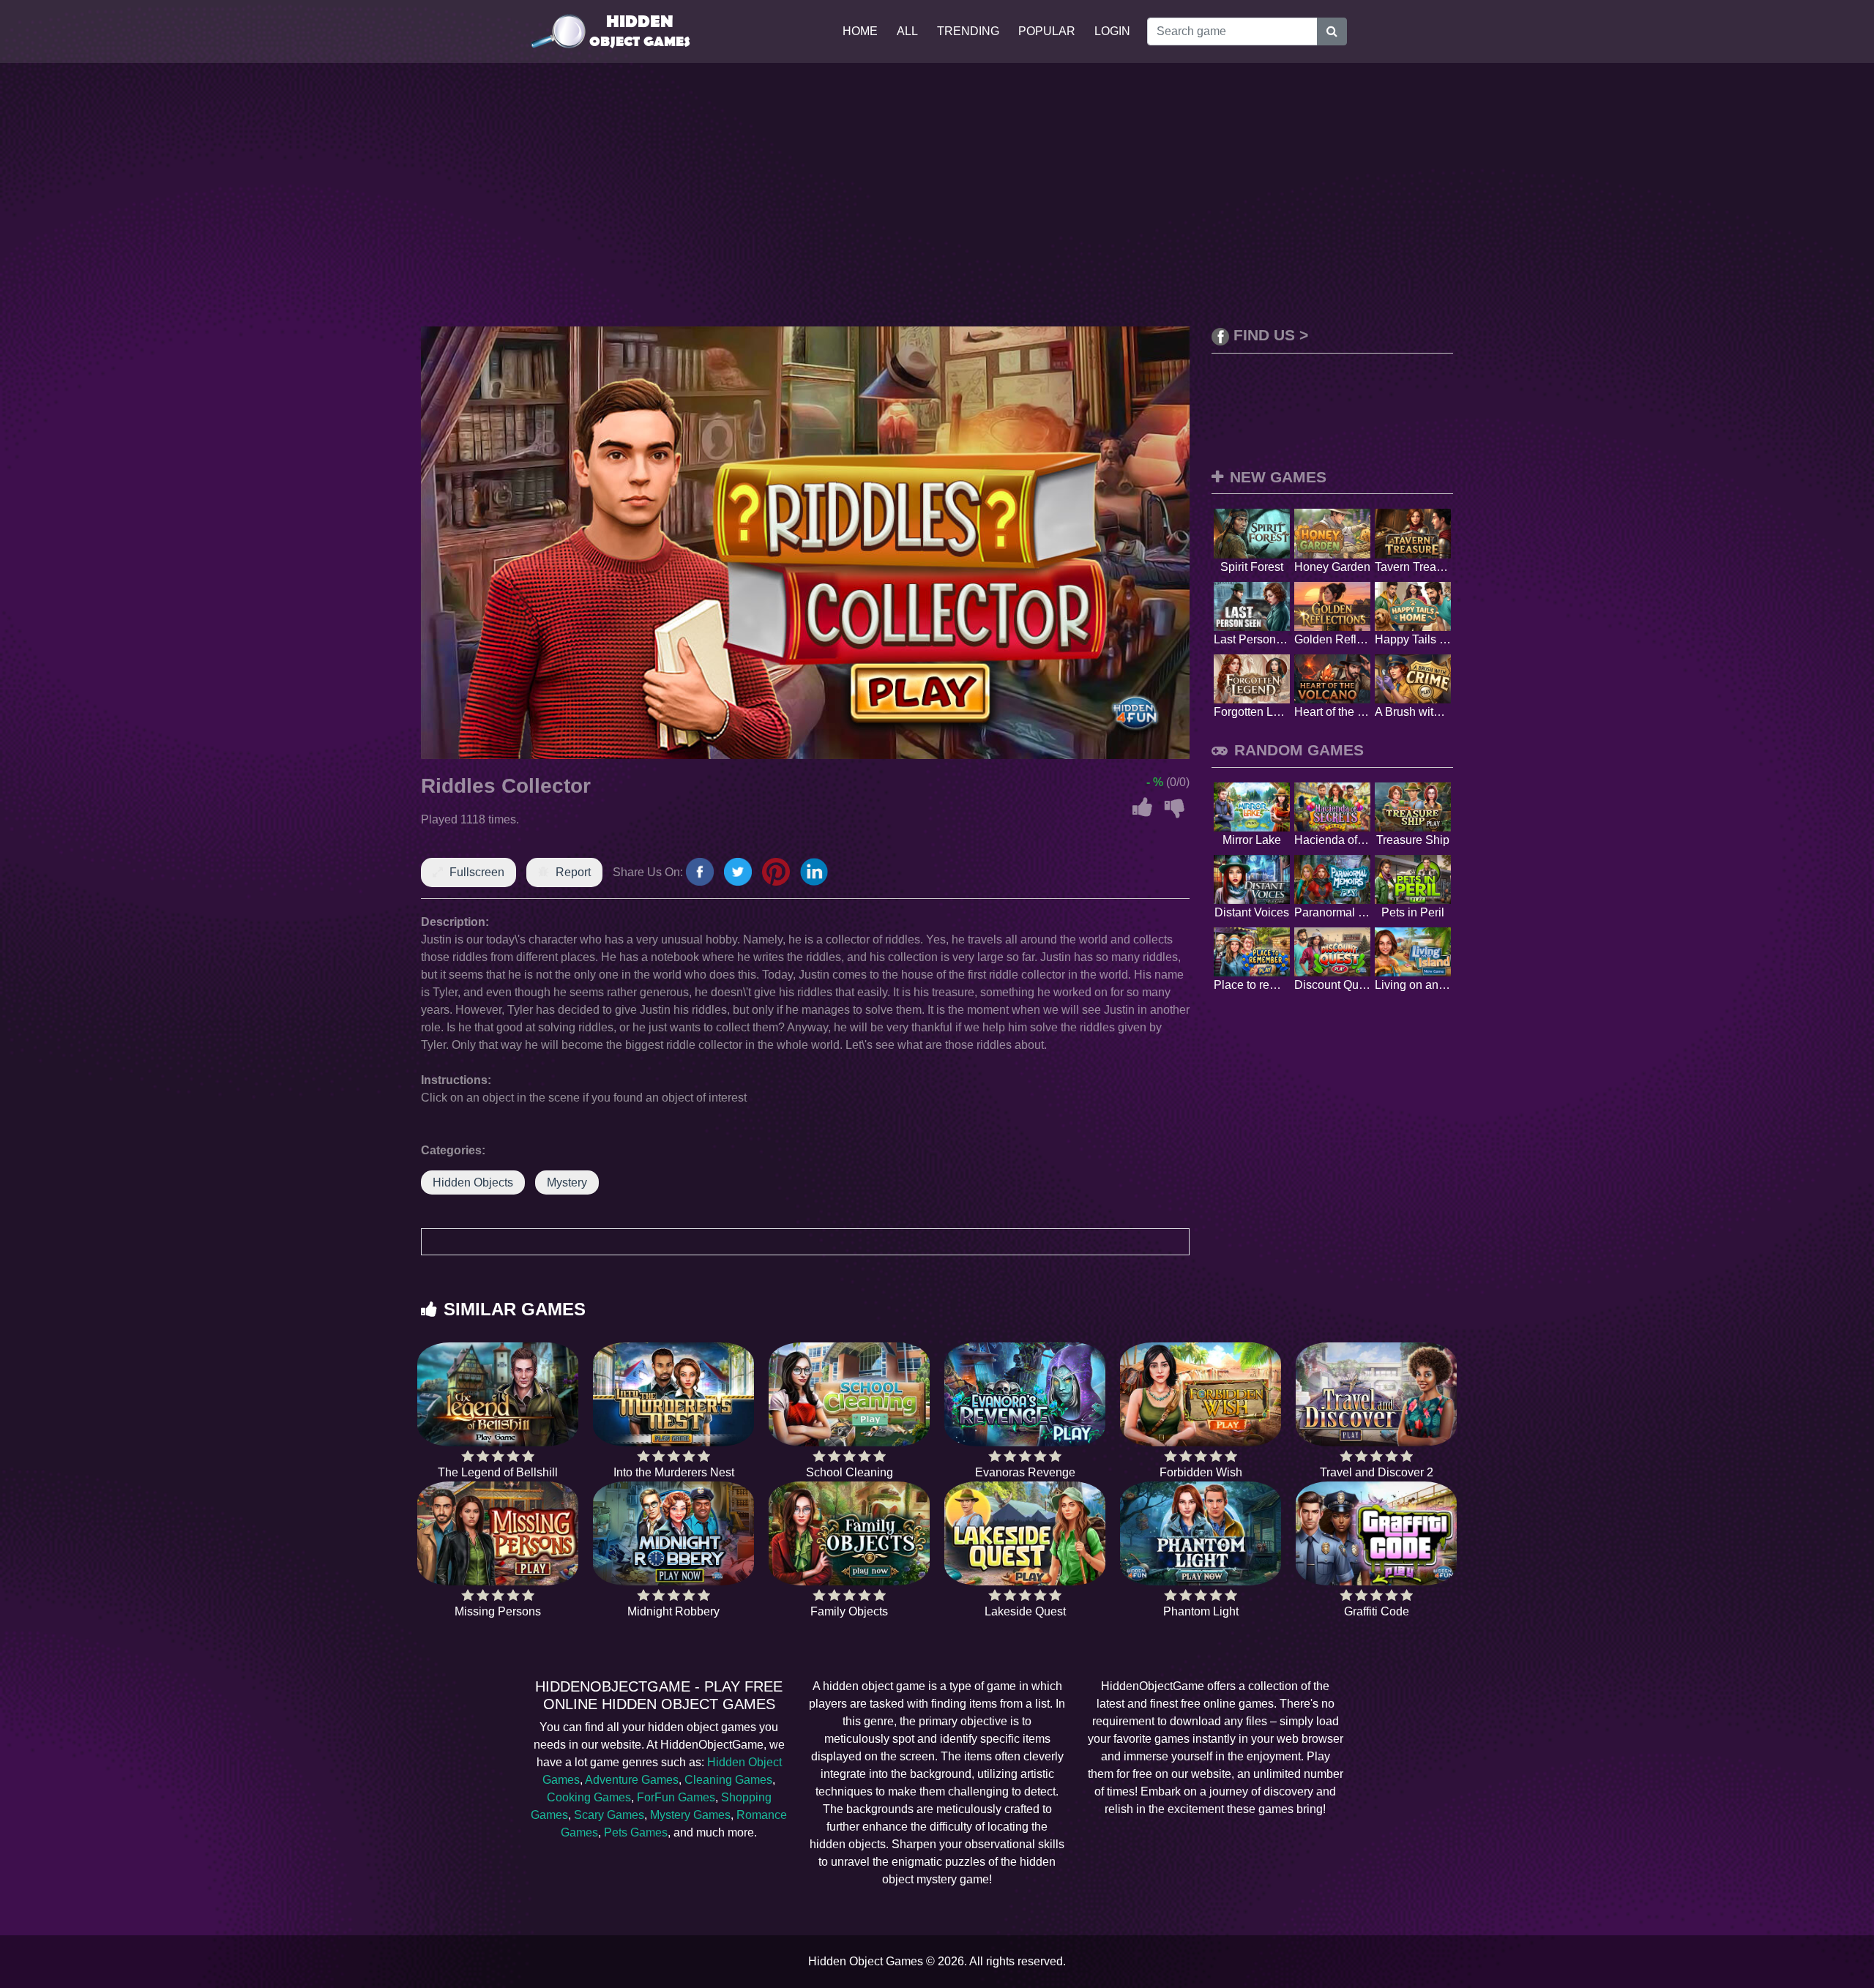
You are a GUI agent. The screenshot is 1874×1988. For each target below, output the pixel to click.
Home (860, 31)
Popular (1047, 31)
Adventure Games (632, 1780)
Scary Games (609, 1815)
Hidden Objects (473, 1182)
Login (1112, 31)
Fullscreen (477, 872)
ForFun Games (676, 1797)
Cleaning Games (728, 1780)
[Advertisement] (937, 195)
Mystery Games (690, 1815)
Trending (968, 31)
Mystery (567, 1182)
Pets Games (636, 1832)
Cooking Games (589, 1797)
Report (573, 872)
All (907, 31)
